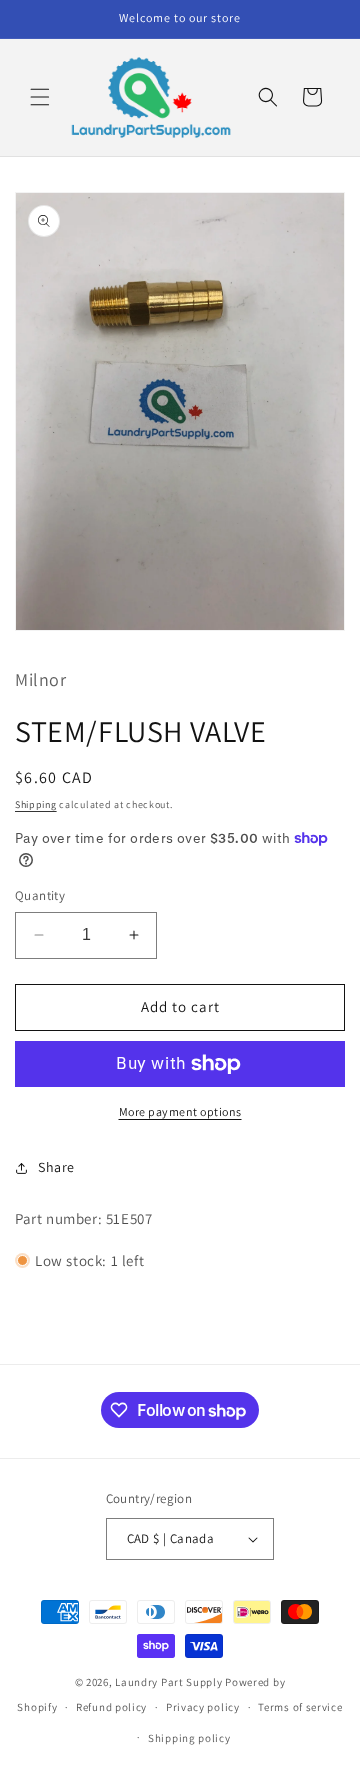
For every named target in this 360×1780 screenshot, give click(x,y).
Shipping (36, 804)
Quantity (40, 895)
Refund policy (111, 1707)
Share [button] (56, 1167)
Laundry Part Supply (170, 1682)
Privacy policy (203, 1707)
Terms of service (300, 1707)
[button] (40, 97)
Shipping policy (189, 1738)
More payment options (180, 1111)
